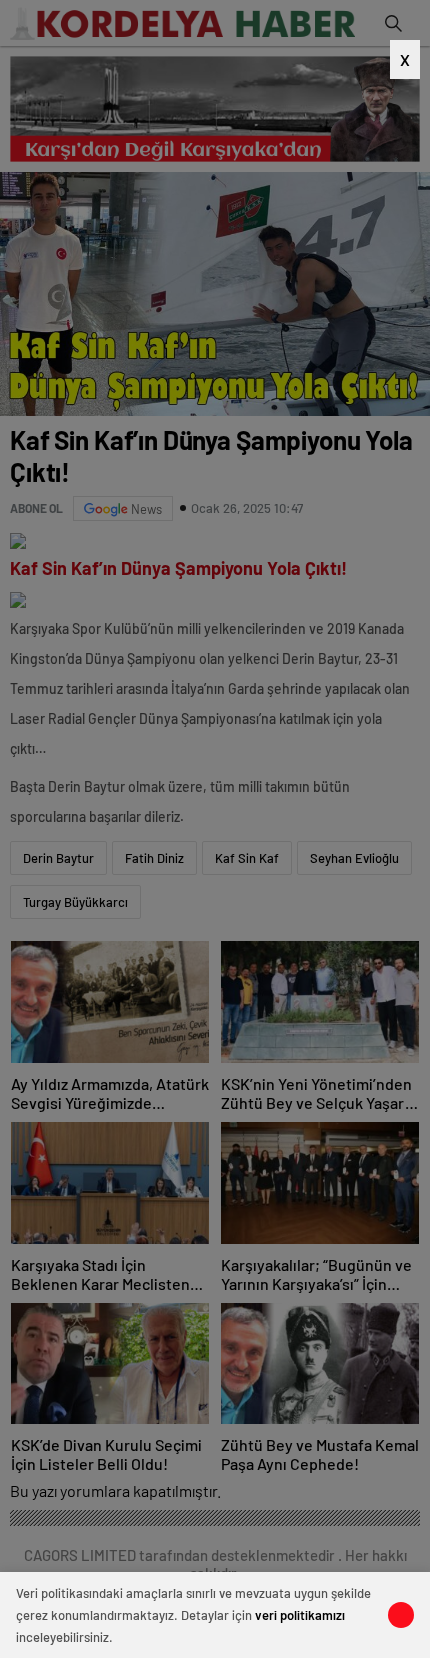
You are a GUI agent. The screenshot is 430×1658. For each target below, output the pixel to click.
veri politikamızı (300, 1615)
